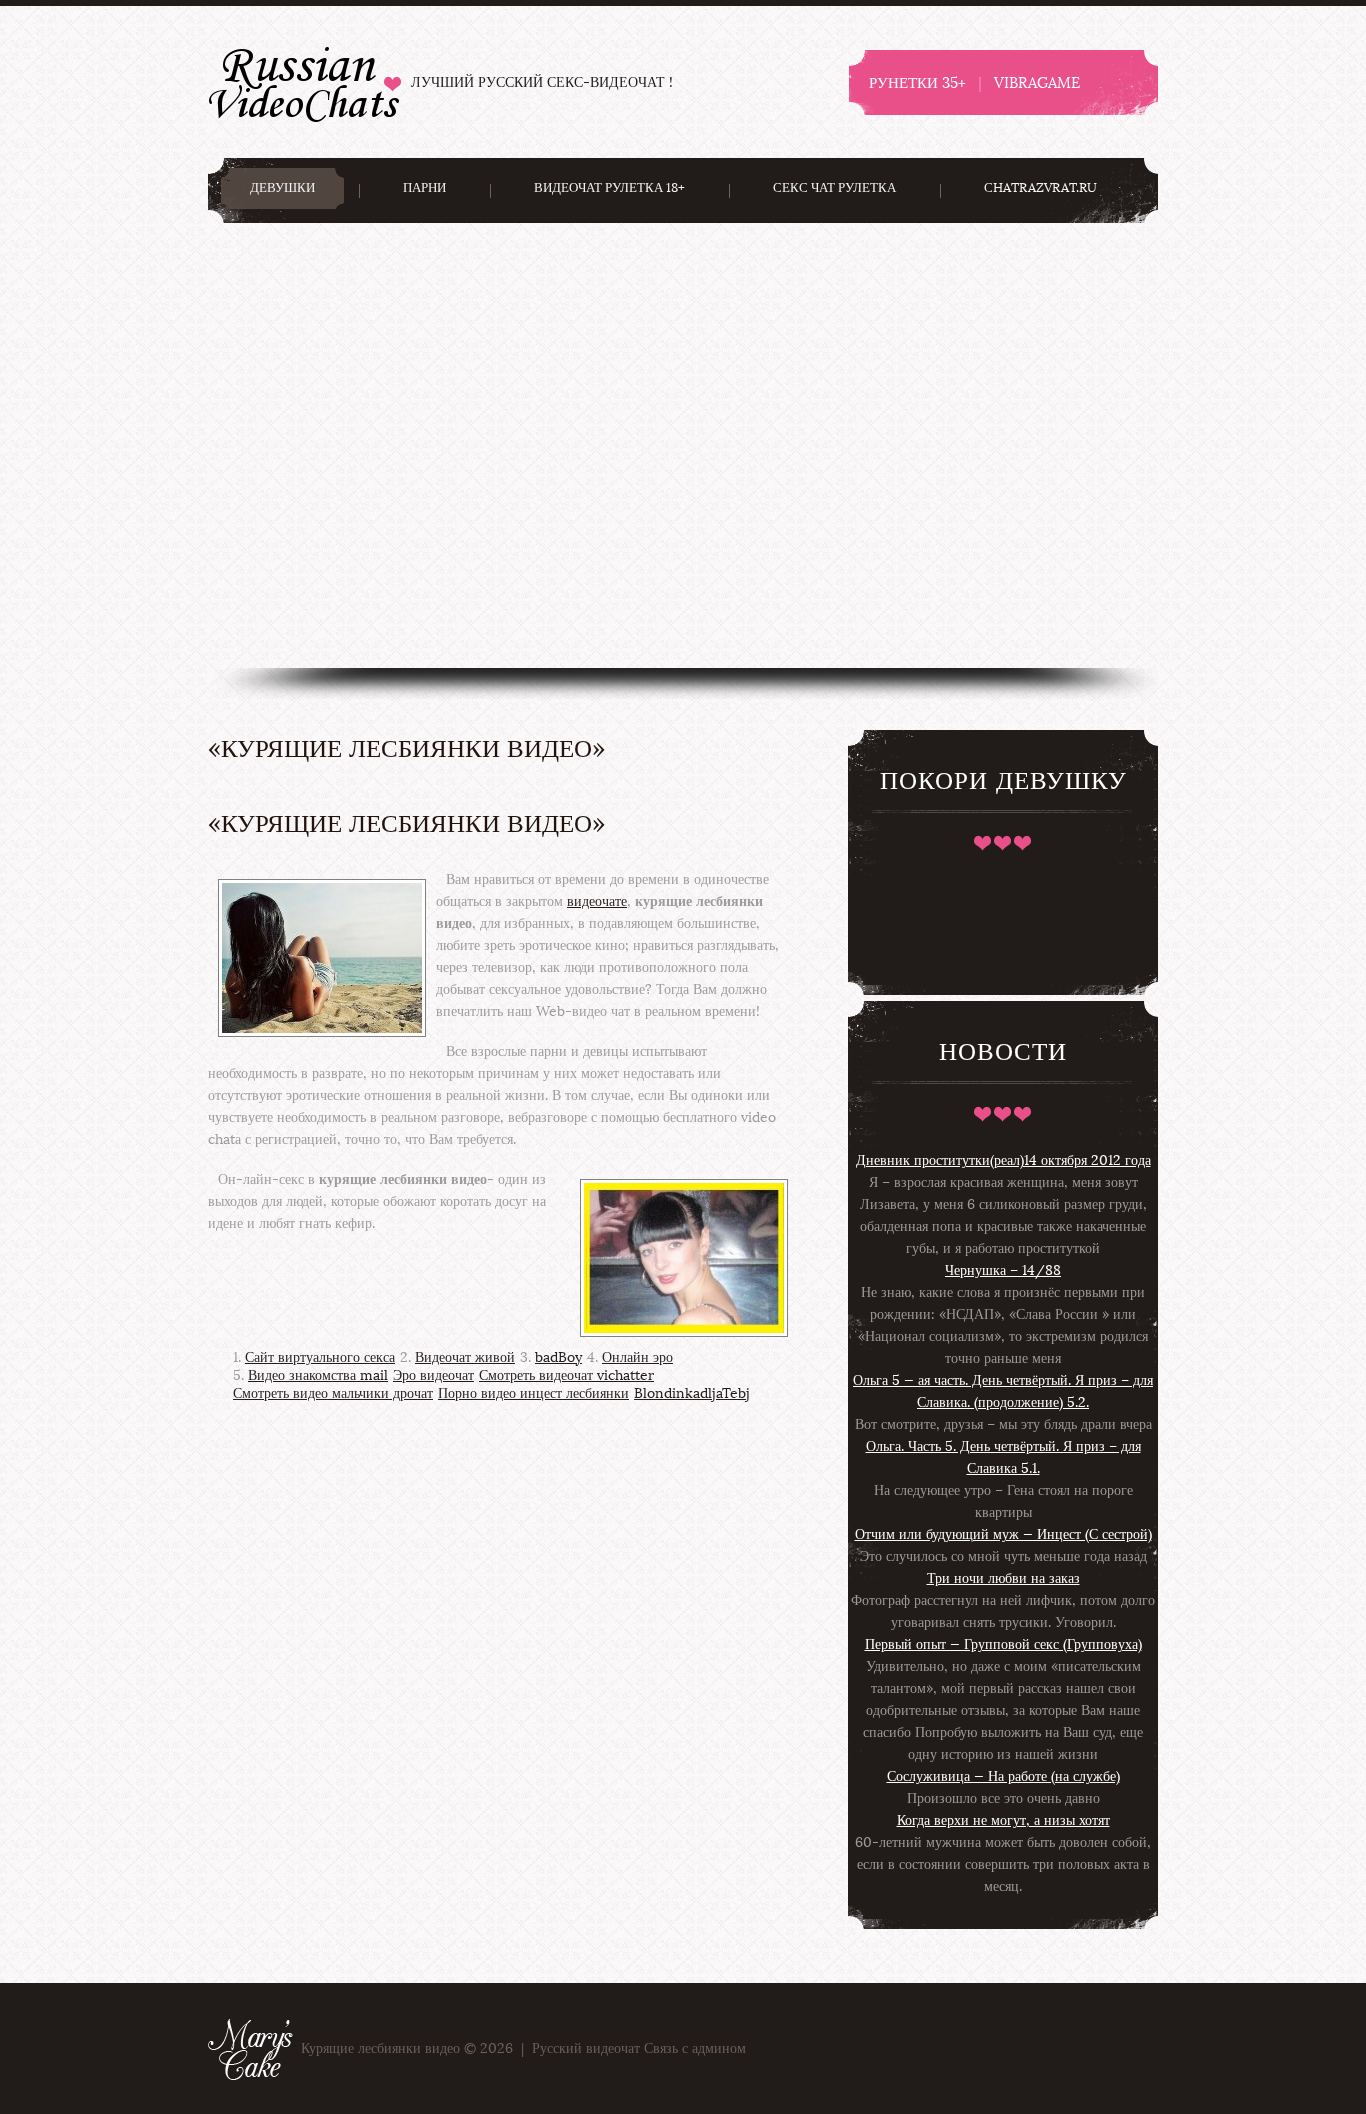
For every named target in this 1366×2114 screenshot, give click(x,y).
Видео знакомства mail (318, 1375)
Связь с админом (695, 2048)
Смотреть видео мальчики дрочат (333, 1393)
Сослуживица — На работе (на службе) (1003, 1776)
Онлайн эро (637, 1357)
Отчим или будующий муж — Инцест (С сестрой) (1003, 1534)
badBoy (558, 1357)
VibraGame (1037, 82)
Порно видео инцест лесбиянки (533, 1393)
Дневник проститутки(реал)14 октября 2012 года (1003, 1160)
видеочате (597, 901)
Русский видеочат (304, 81)
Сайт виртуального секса (320, 1357)
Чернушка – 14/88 (1003, 1270)
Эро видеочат (433, 1375)
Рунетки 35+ (917, 82)
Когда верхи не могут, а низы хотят (1003, 1820)
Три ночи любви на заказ (1003, 1578)
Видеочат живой (465, 1357)
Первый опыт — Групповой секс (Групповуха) (1003, 1644)
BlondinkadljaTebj (692, 1393)
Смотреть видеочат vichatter (566, 1375)
